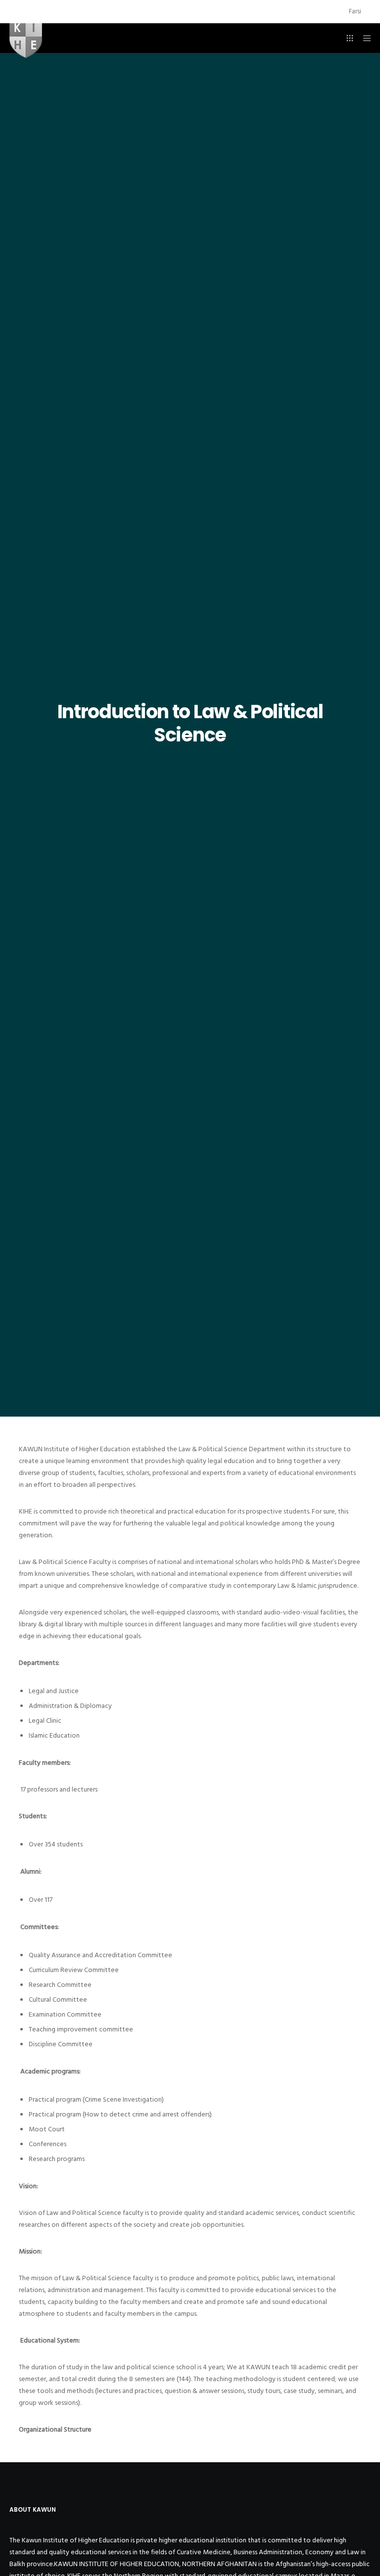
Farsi (355, 11)
